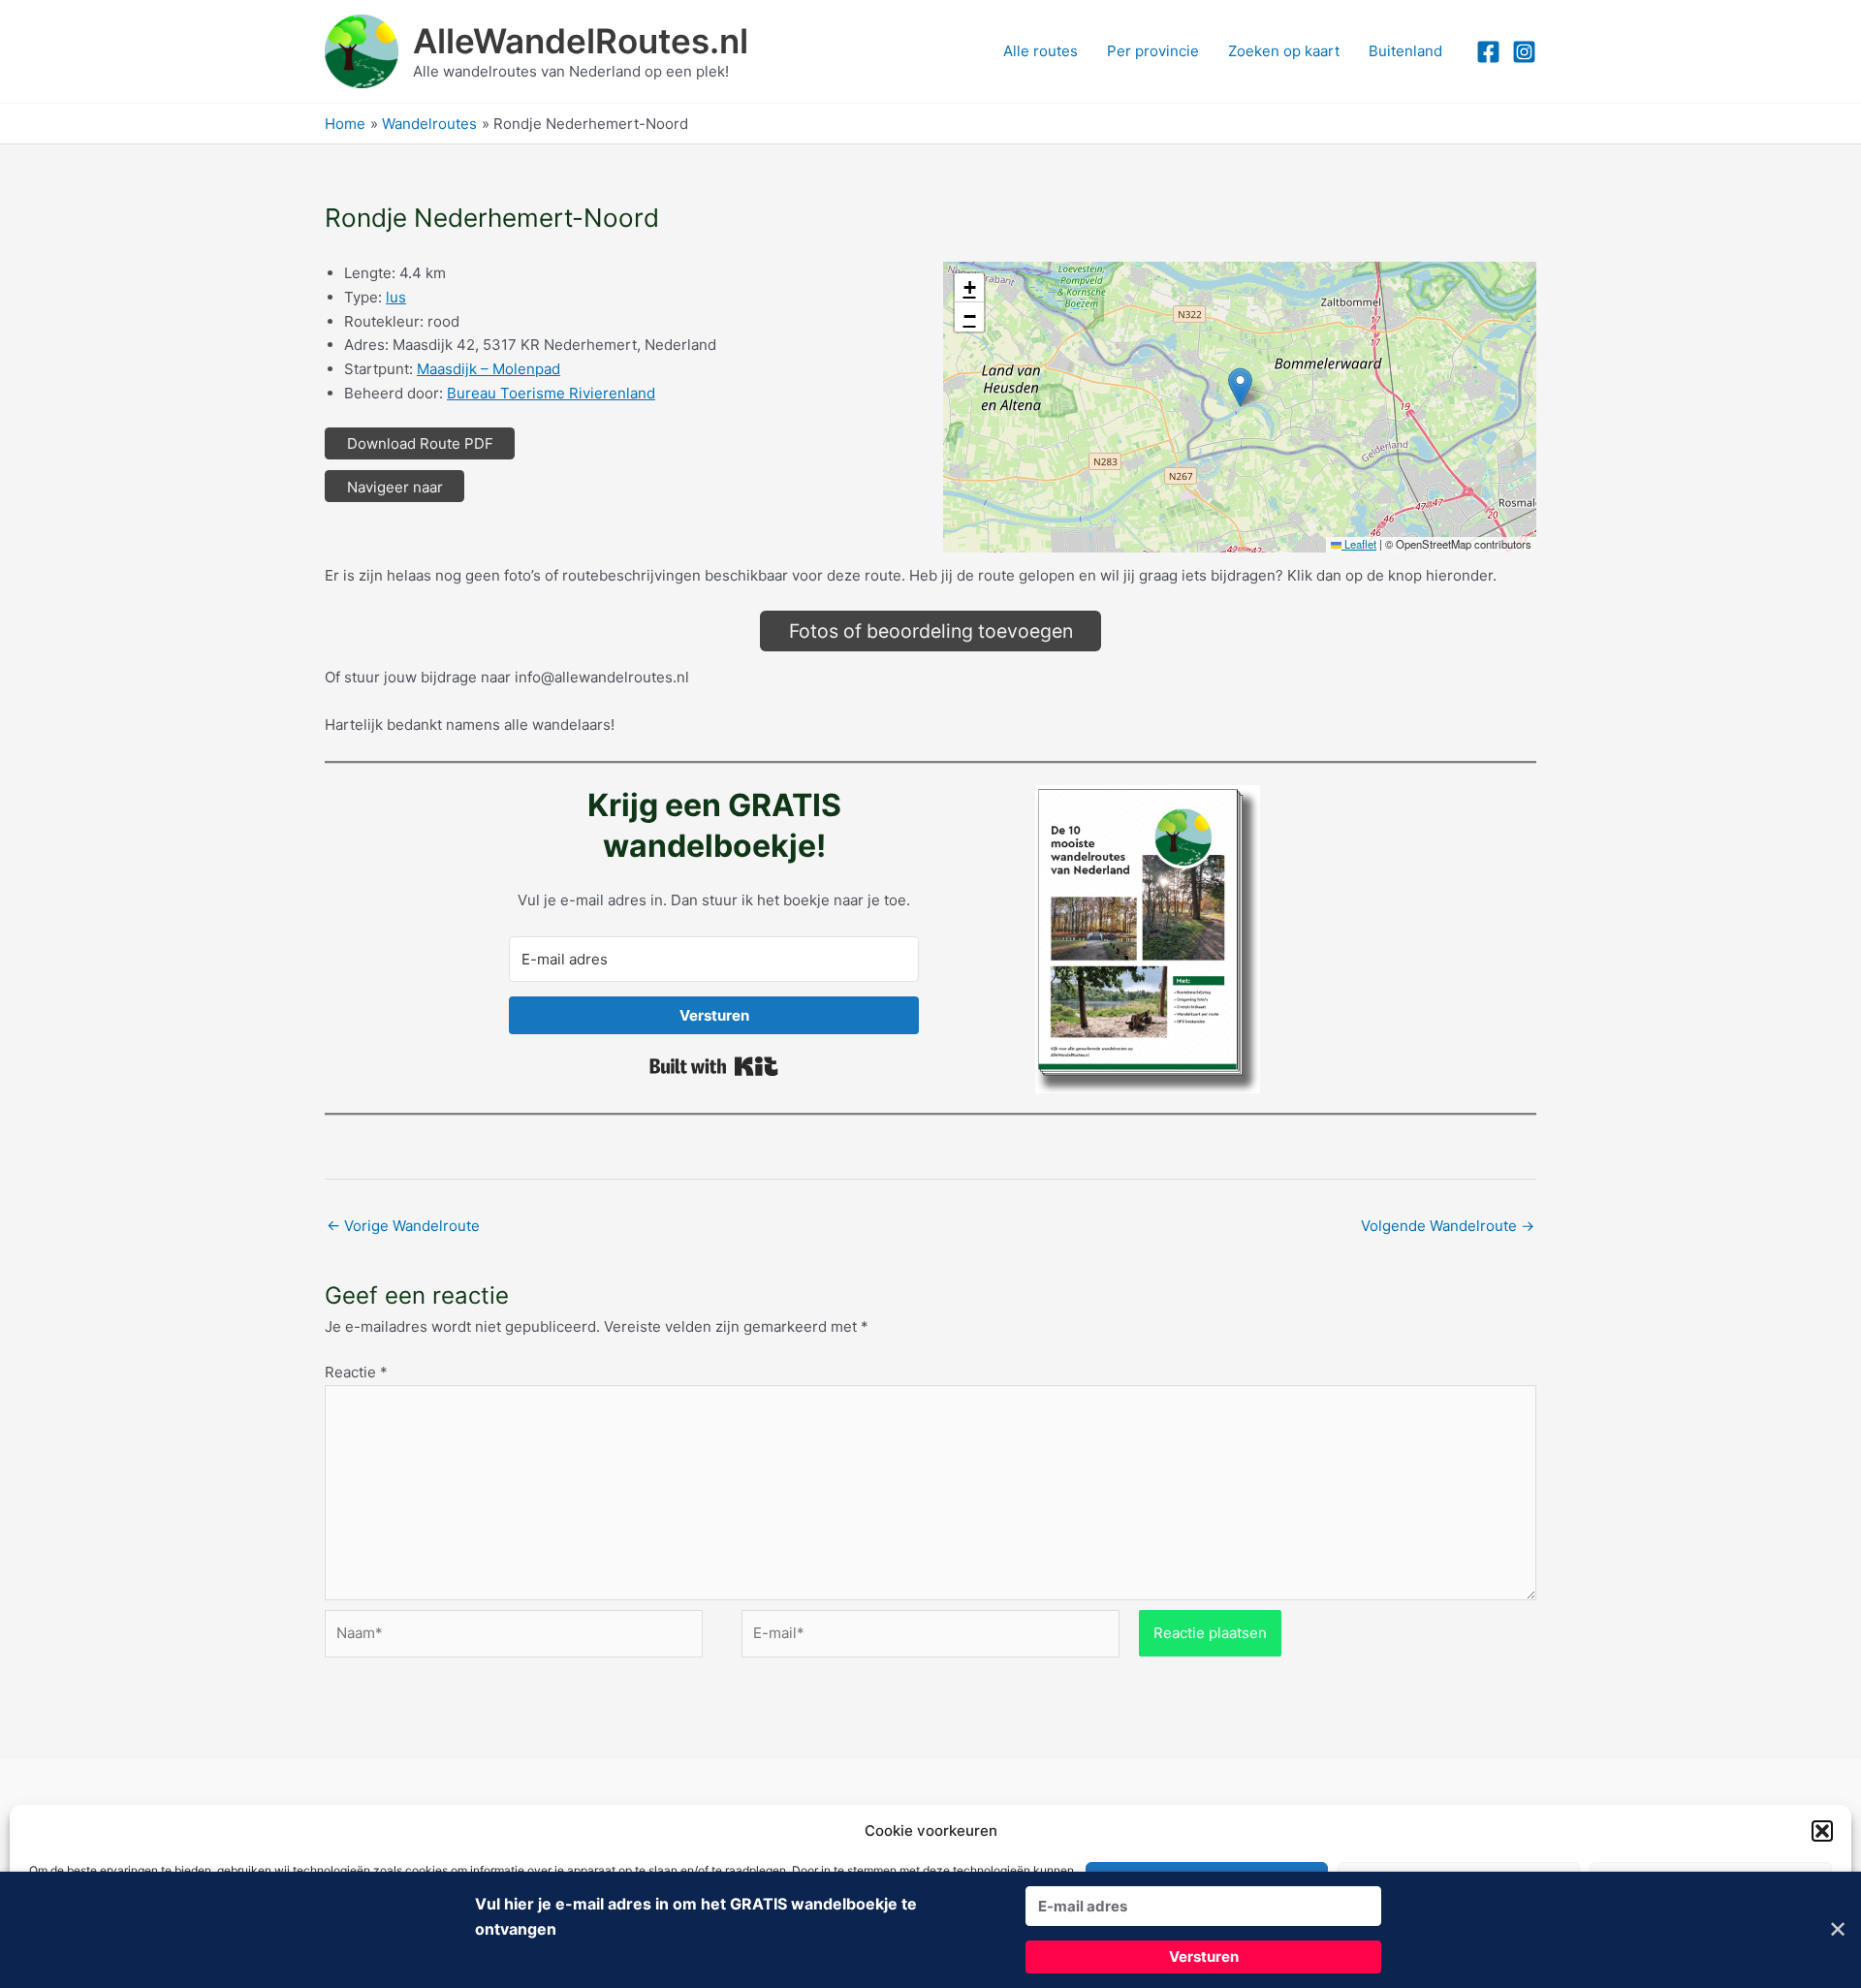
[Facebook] (1488, 52)
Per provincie (1153, 51)
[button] (1822, 1831)
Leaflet (1359, 544)
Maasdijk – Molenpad (489, 369)
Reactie (356, 1372)
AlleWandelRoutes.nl (581, 41)
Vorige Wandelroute (403, 1226)
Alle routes (1041, 51)
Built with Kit (714, 1066)
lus (396, 297)
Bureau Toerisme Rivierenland (551, 393)
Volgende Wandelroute (1448, 1226)
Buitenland (1405, 51)
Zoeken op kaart (1284, 51)
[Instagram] (1524, 52)
